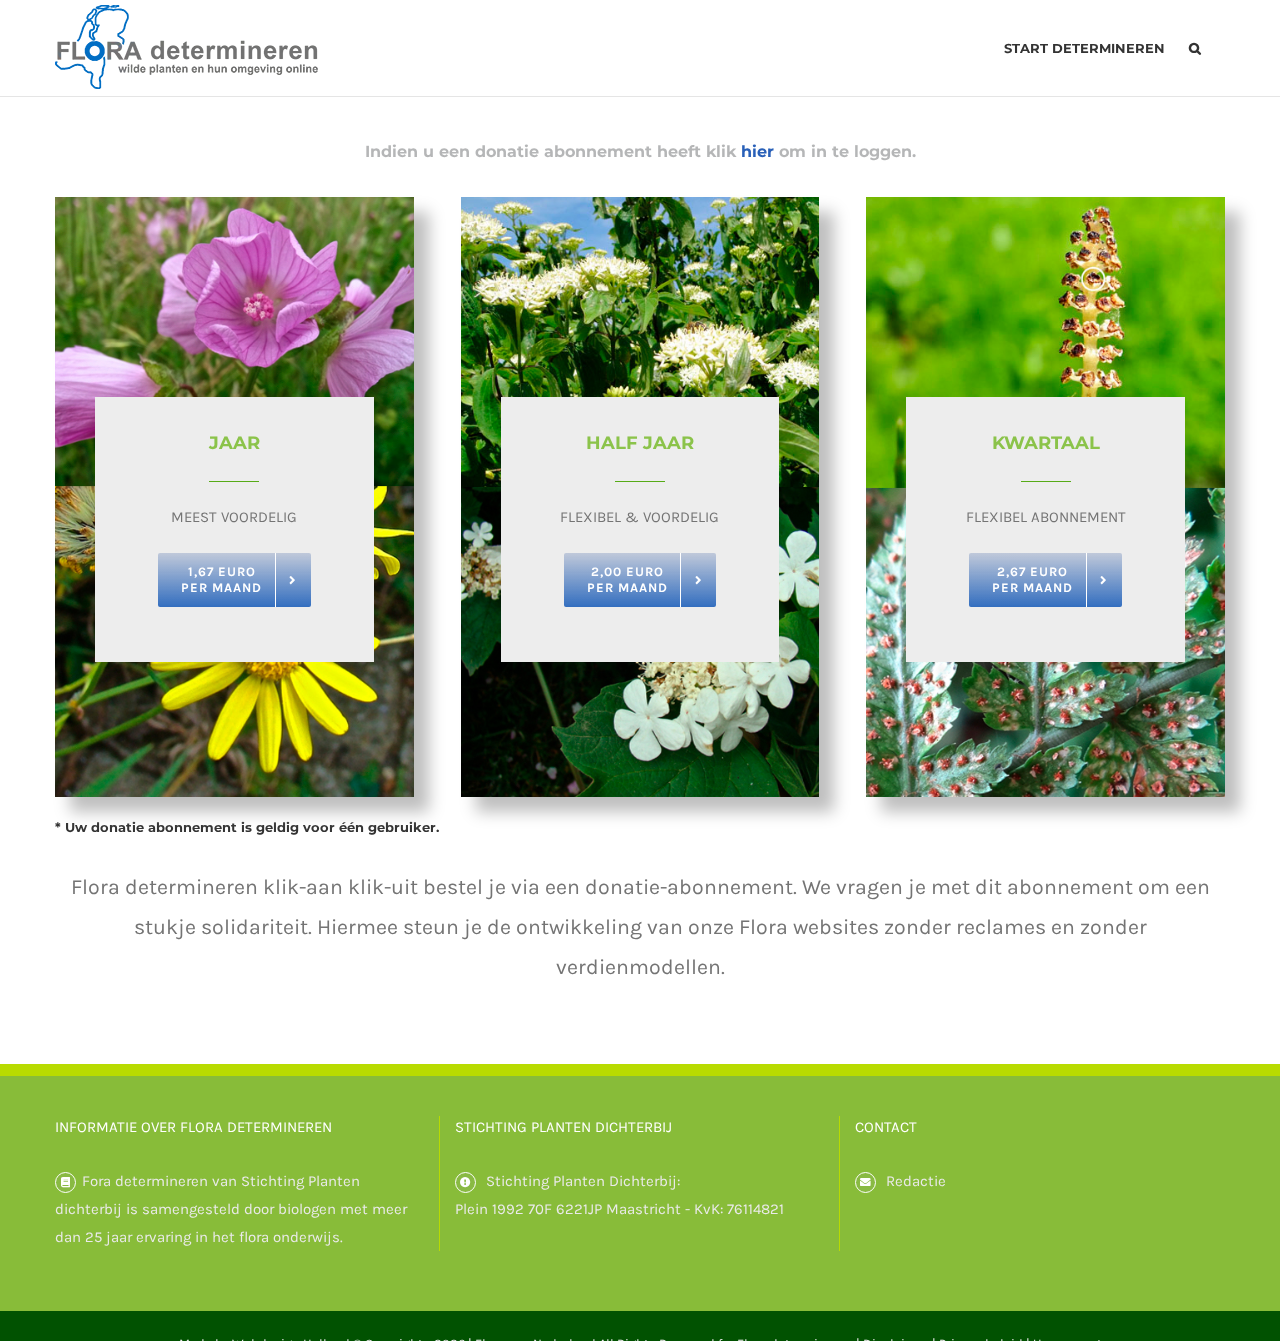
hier (757, 151)
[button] (1195, 48)
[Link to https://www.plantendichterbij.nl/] (465, 1182)
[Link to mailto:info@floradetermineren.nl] (865, 1182)
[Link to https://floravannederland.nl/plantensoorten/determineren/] (65, 1182)
